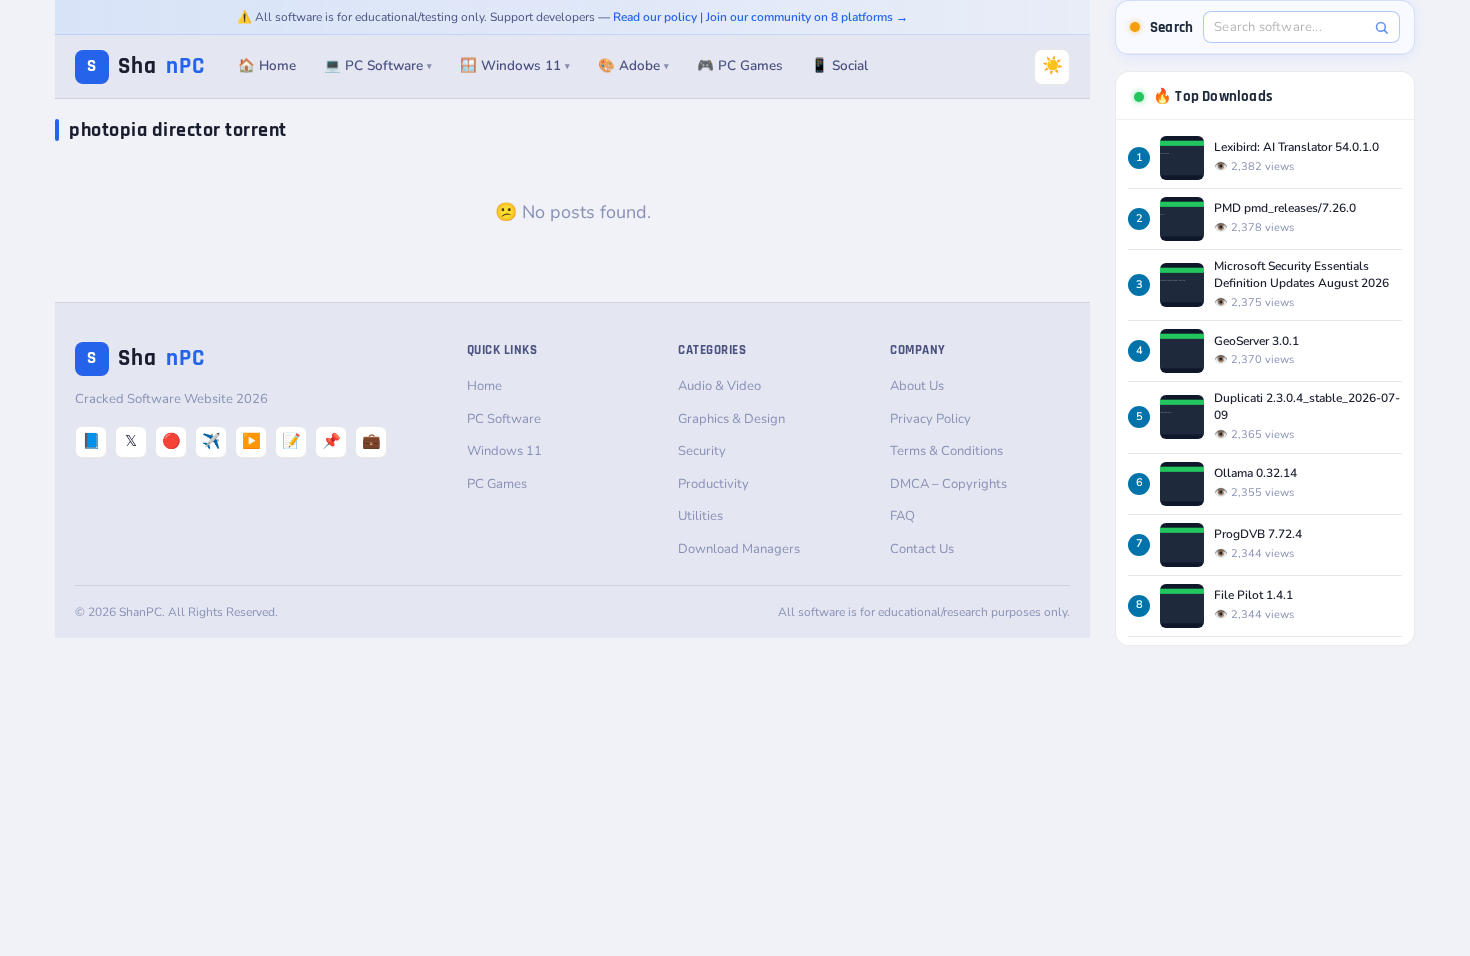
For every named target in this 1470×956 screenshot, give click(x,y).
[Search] (1381, 27)
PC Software (504, 419)
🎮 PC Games (740, 65)
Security (702, 451)
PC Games (497, 484)
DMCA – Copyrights (948, 484)
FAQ (902, 516)
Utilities (700, 516)
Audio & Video (719, 386)
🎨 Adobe (633, 65)
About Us (917, 386)
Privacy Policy (930, 419)
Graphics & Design (731, 419)
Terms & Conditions (946, 451)
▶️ (251, 441)
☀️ (1052, 65)
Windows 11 (504, 451)
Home (484, 386)
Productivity (713, 484)
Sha (146, 66)
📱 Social (839, 65)
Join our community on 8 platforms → (807, 17)
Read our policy (655, 17)
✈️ (211, 441)
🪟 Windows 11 (515, 65)
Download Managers (739, 549)
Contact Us (922, 549)
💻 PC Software (378, 65)
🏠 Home (267, 65)
